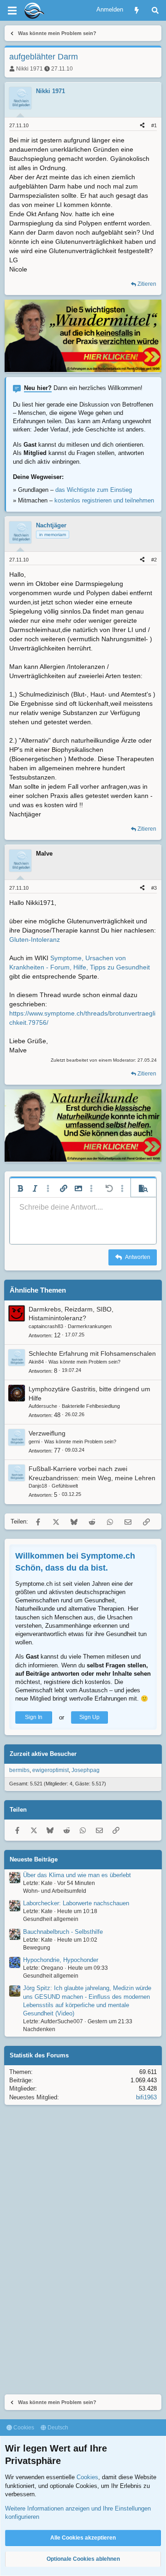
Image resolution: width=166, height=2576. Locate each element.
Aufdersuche (43, 1406)
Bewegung (37, 1948)
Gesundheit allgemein (51, 1919)
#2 (154, 560)
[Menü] (12, 11)
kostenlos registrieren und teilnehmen (104, 500)
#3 (154, 888)
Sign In (34, 1717)
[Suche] (155, 10)
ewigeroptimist (50, 1770)
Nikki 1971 (30, 69)
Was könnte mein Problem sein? (84, 1362)
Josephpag (86, 1770)
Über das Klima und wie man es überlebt (77, 1875)
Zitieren (147, 284)
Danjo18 (38, 1486)
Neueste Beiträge (34, 1859)
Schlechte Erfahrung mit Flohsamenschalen (92, 1353)
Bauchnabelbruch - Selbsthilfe (63, 1932)
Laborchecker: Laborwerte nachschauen (76, 1903)
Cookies (23, 2428)
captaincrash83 (46, 1326)
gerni (34, 1442)
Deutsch (57, 2428)
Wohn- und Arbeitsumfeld (55, 1891)
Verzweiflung (47, 1433)
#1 (154, 125)
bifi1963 (146, 2097)
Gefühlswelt (65, 1486)
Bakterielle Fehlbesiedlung (91, 1406)
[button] (20, 1188)
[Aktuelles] (137, 10)
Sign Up (89, 1717)
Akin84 (36, 1362)
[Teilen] (142, 126)
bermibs (19, 1770)
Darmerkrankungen (90, 1326)
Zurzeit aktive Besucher (43, 1754)
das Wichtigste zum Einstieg (94, 490)
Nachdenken (39, 2029)
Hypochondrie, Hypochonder (61, 1960)
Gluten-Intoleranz (35, 939)
